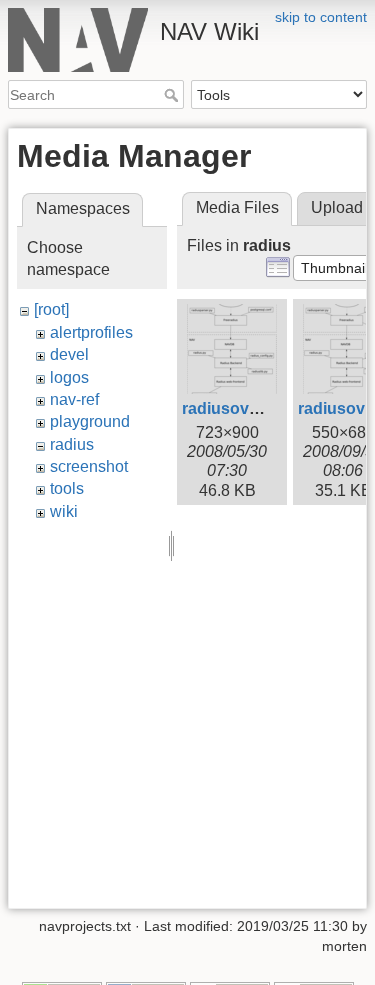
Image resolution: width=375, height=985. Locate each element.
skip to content (321, 17)
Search (173, 95)
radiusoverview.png (256, 408)
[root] (51, 309)
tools (67, 488)
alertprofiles (91, 332)
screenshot (89, 466)
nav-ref (74, 399)
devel (69, 354)
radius (72, 444)
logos (69, 377)
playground (90, 421)
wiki (64, 511)
